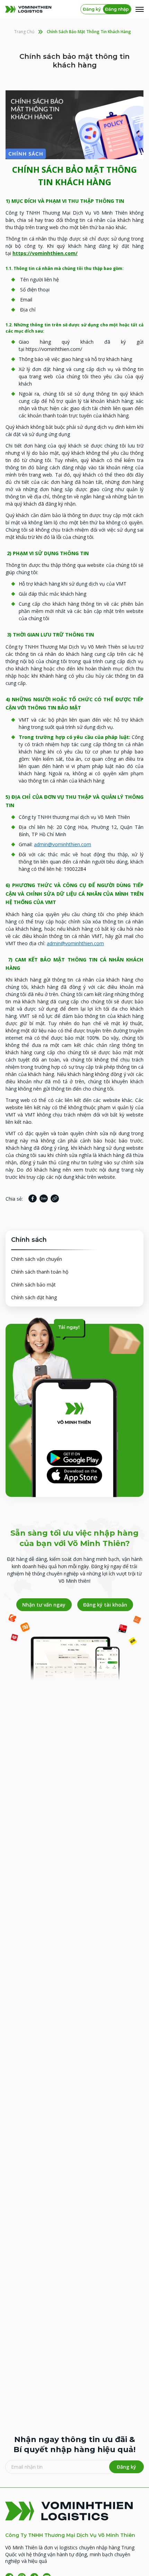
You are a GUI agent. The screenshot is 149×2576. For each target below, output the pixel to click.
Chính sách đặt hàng (34, 1297)
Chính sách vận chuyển (37, 1259)
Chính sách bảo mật (33, 1285)
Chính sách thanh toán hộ (40, 1272)
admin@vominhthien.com (63, 844)
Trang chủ (24, 32)
